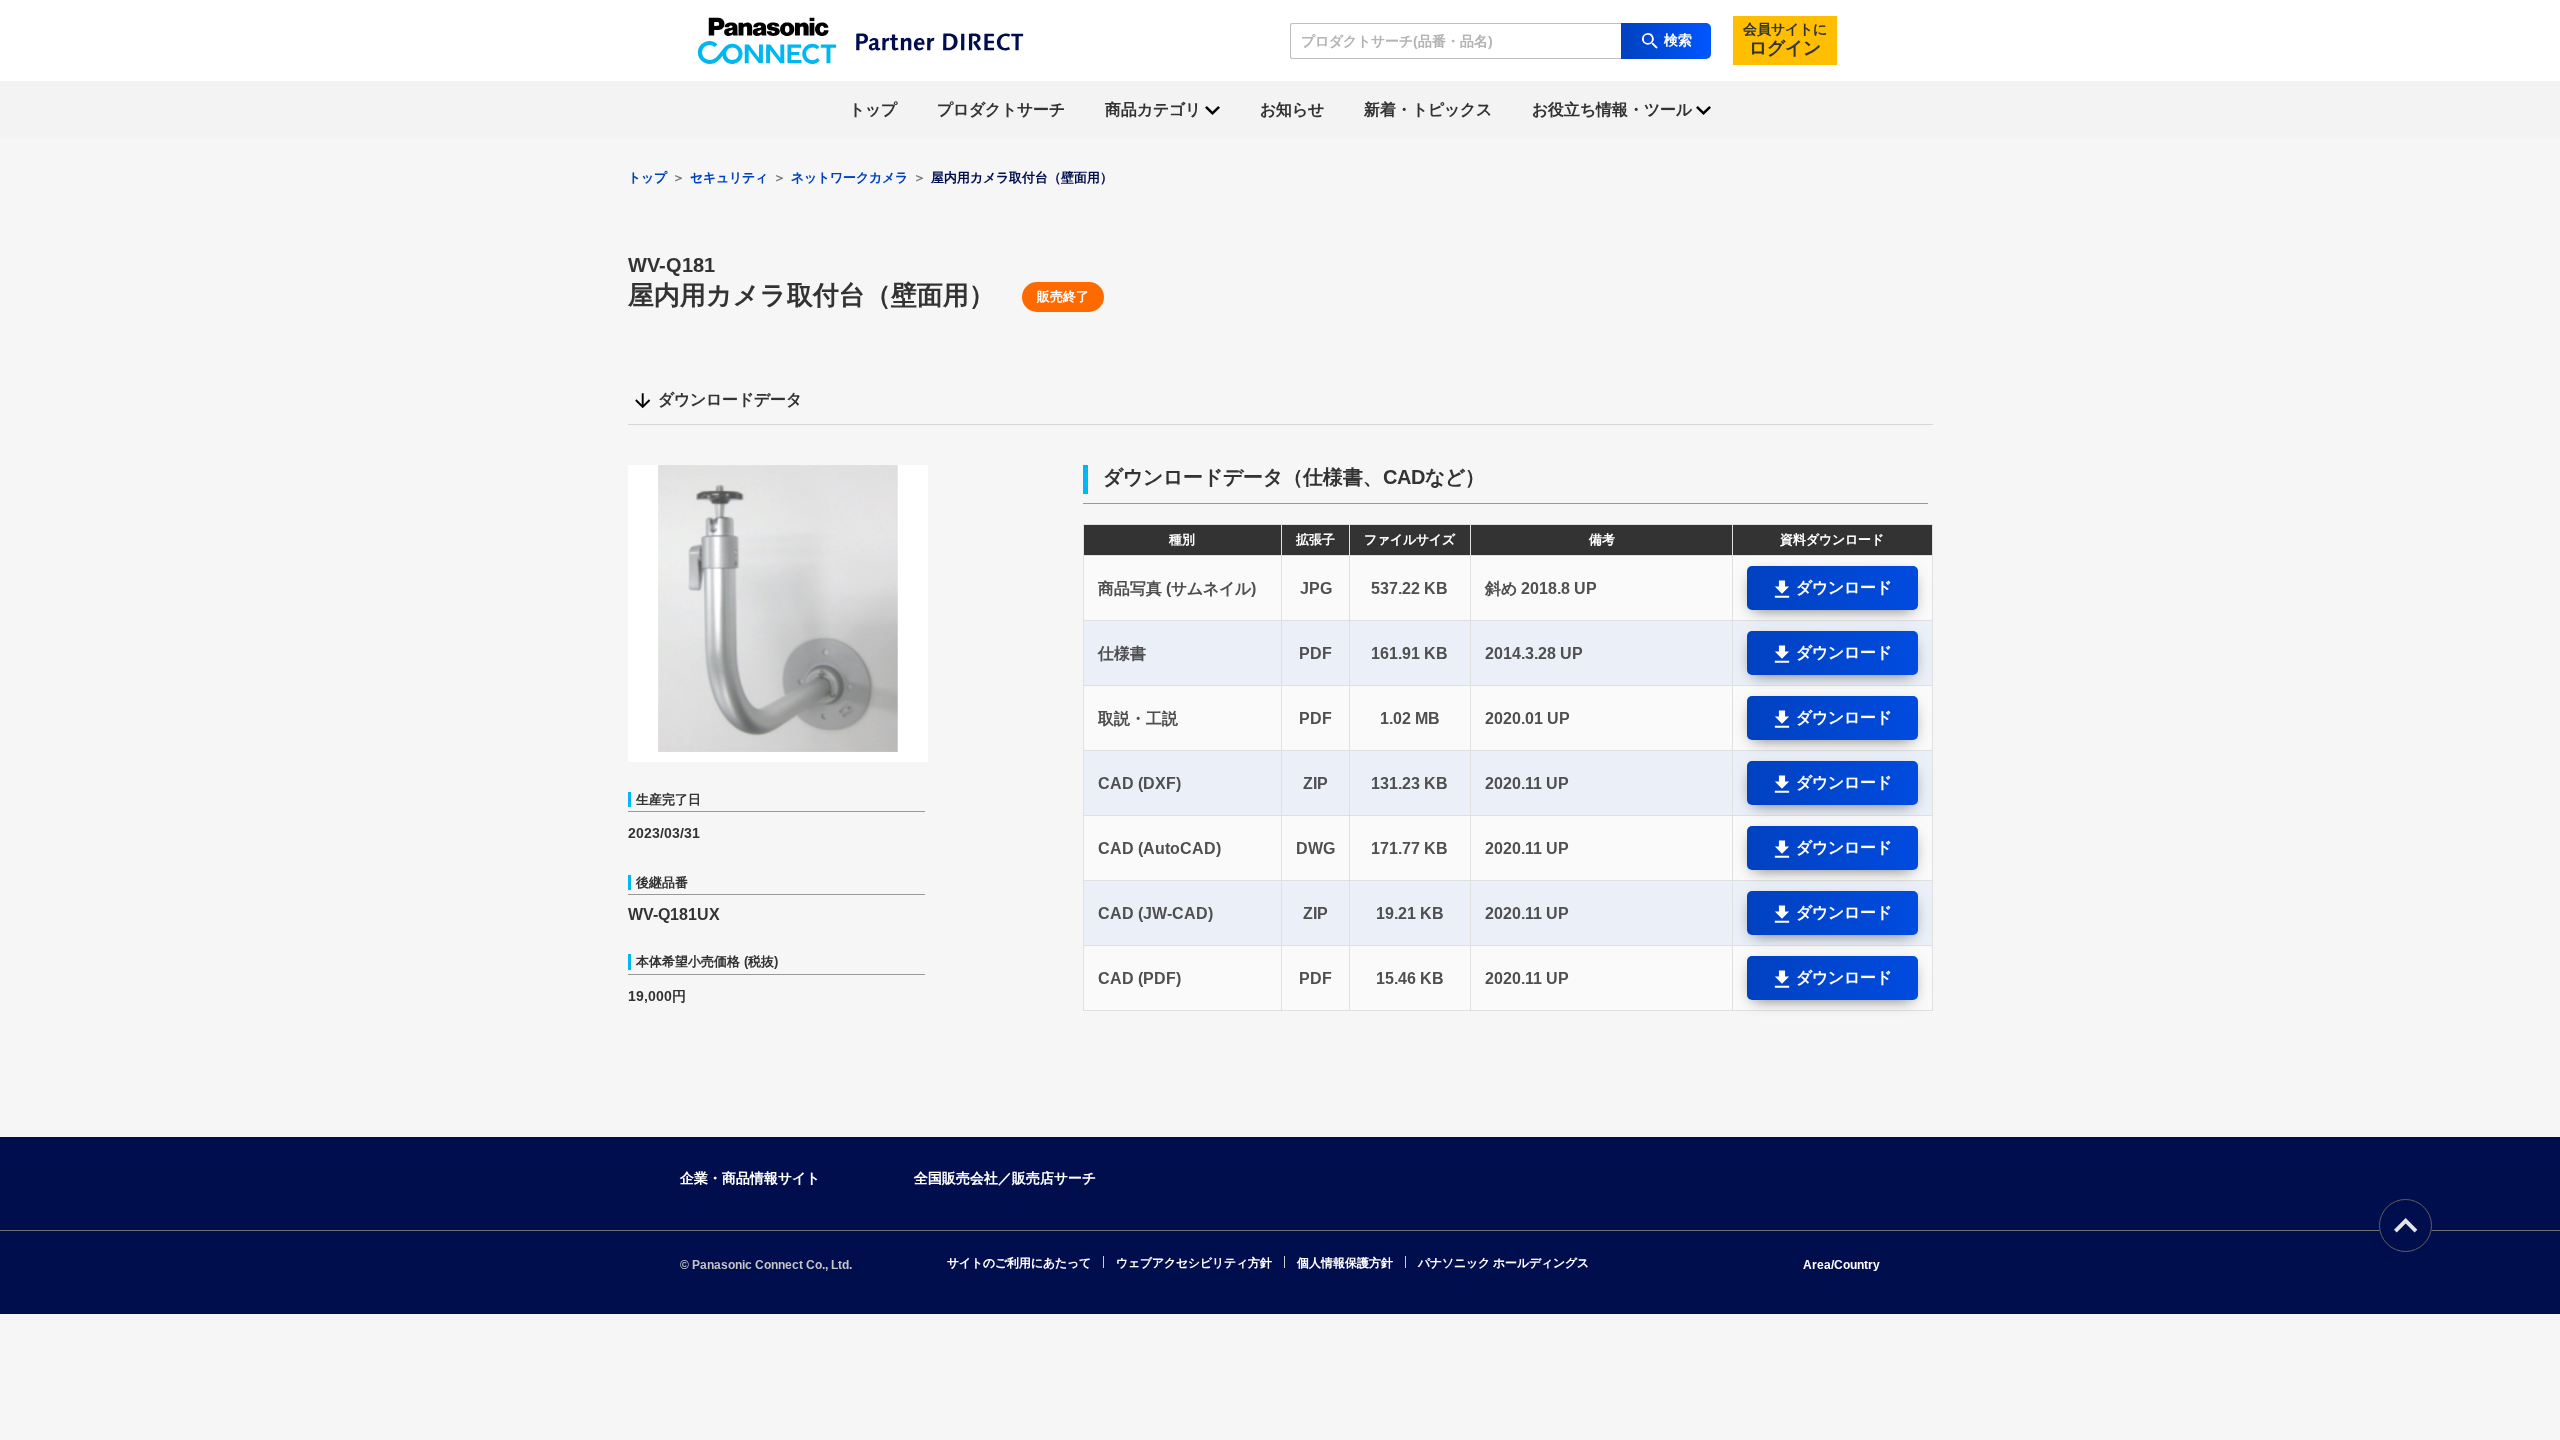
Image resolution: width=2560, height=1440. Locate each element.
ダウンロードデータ (730, 399)
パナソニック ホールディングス (1503, 1263)
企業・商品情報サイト (750, 1178)
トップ (873, 109)
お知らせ (1292, 109)
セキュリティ (729, 177)
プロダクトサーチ (1001, 109)
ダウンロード (1842, 587)
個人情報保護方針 (1345, 1263)
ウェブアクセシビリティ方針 (1194, 1263)
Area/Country (1841, 1265)
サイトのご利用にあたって (1019, 1263)
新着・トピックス (1428, 109)
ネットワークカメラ (849, 177)
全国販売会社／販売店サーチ (1005, 1178)
